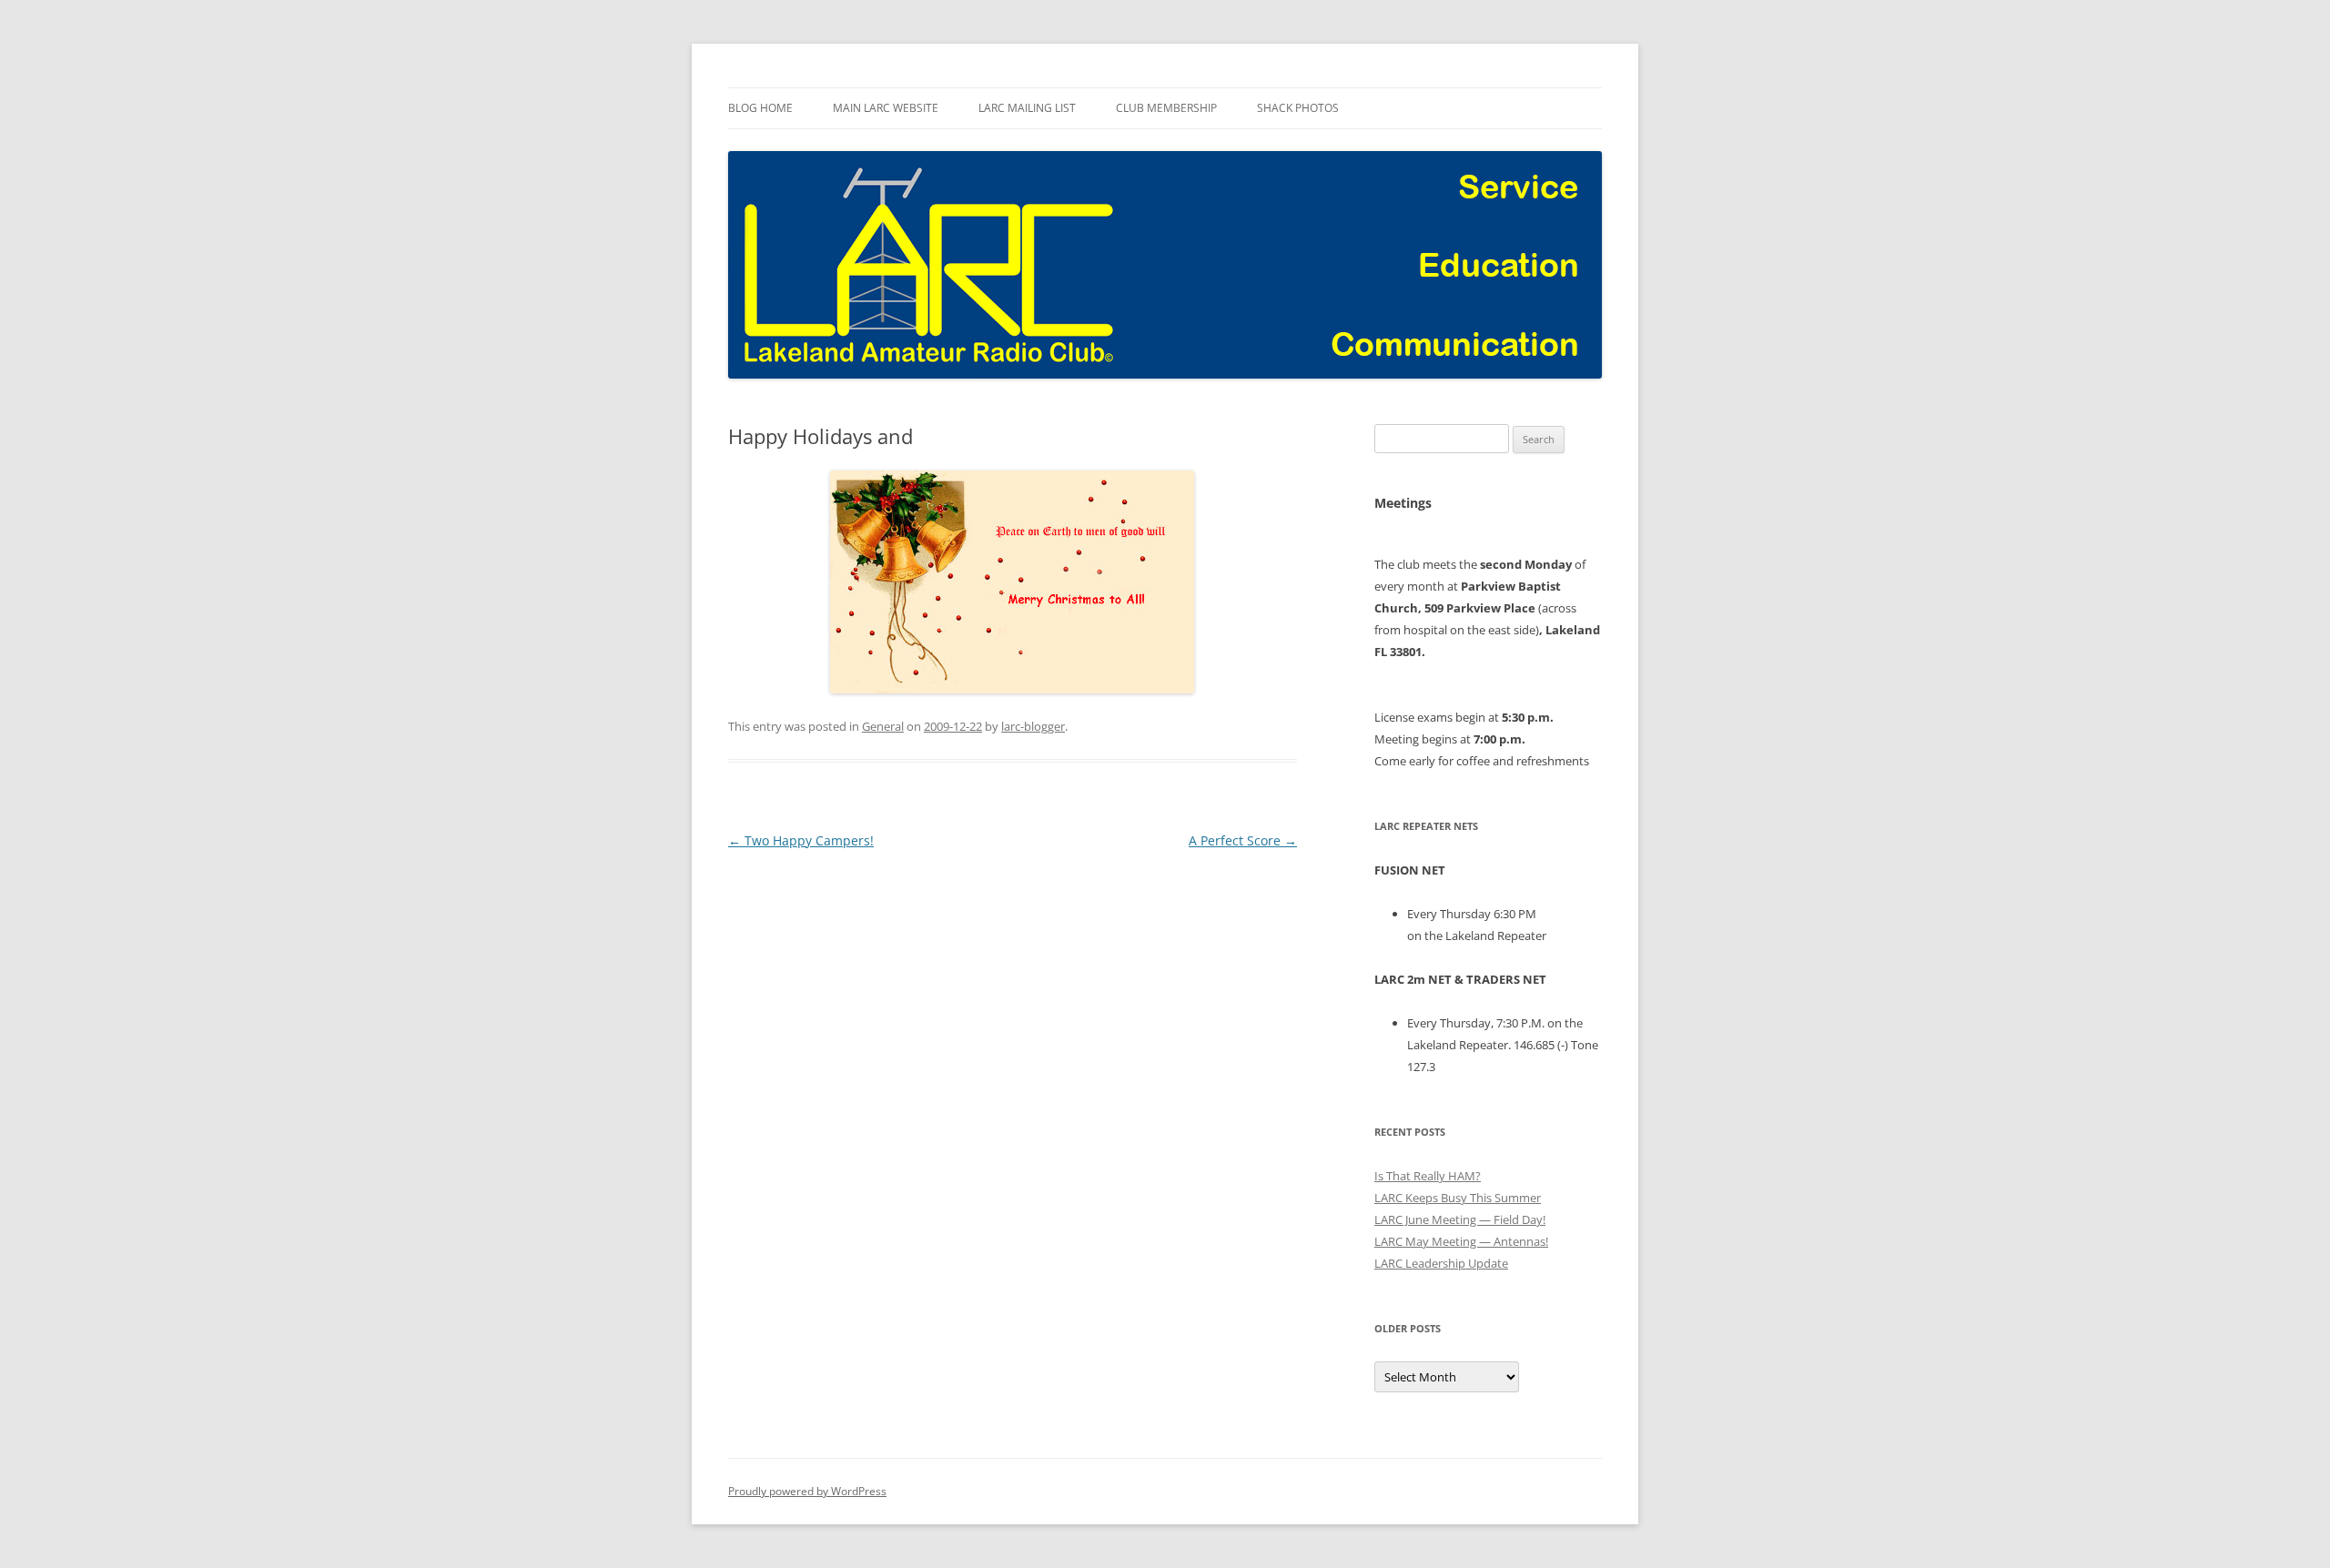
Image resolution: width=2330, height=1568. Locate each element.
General (883, 726)
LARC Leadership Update (1441, 1263)
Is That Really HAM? (1428, 1176)
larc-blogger (1033, 726)
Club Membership (1166, 108)
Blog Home (760, 108)
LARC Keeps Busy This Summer (1458, 1198)
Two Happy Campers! (801, 840)
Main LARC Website (886, 108)
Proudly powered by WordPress (807, 1491)
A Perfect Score (1243, 840)
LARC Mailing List (1027, 108)
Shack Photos (1298, 108)
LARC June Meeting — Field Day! (1460, 1219)
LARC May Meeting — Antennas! (1461, 1241)
